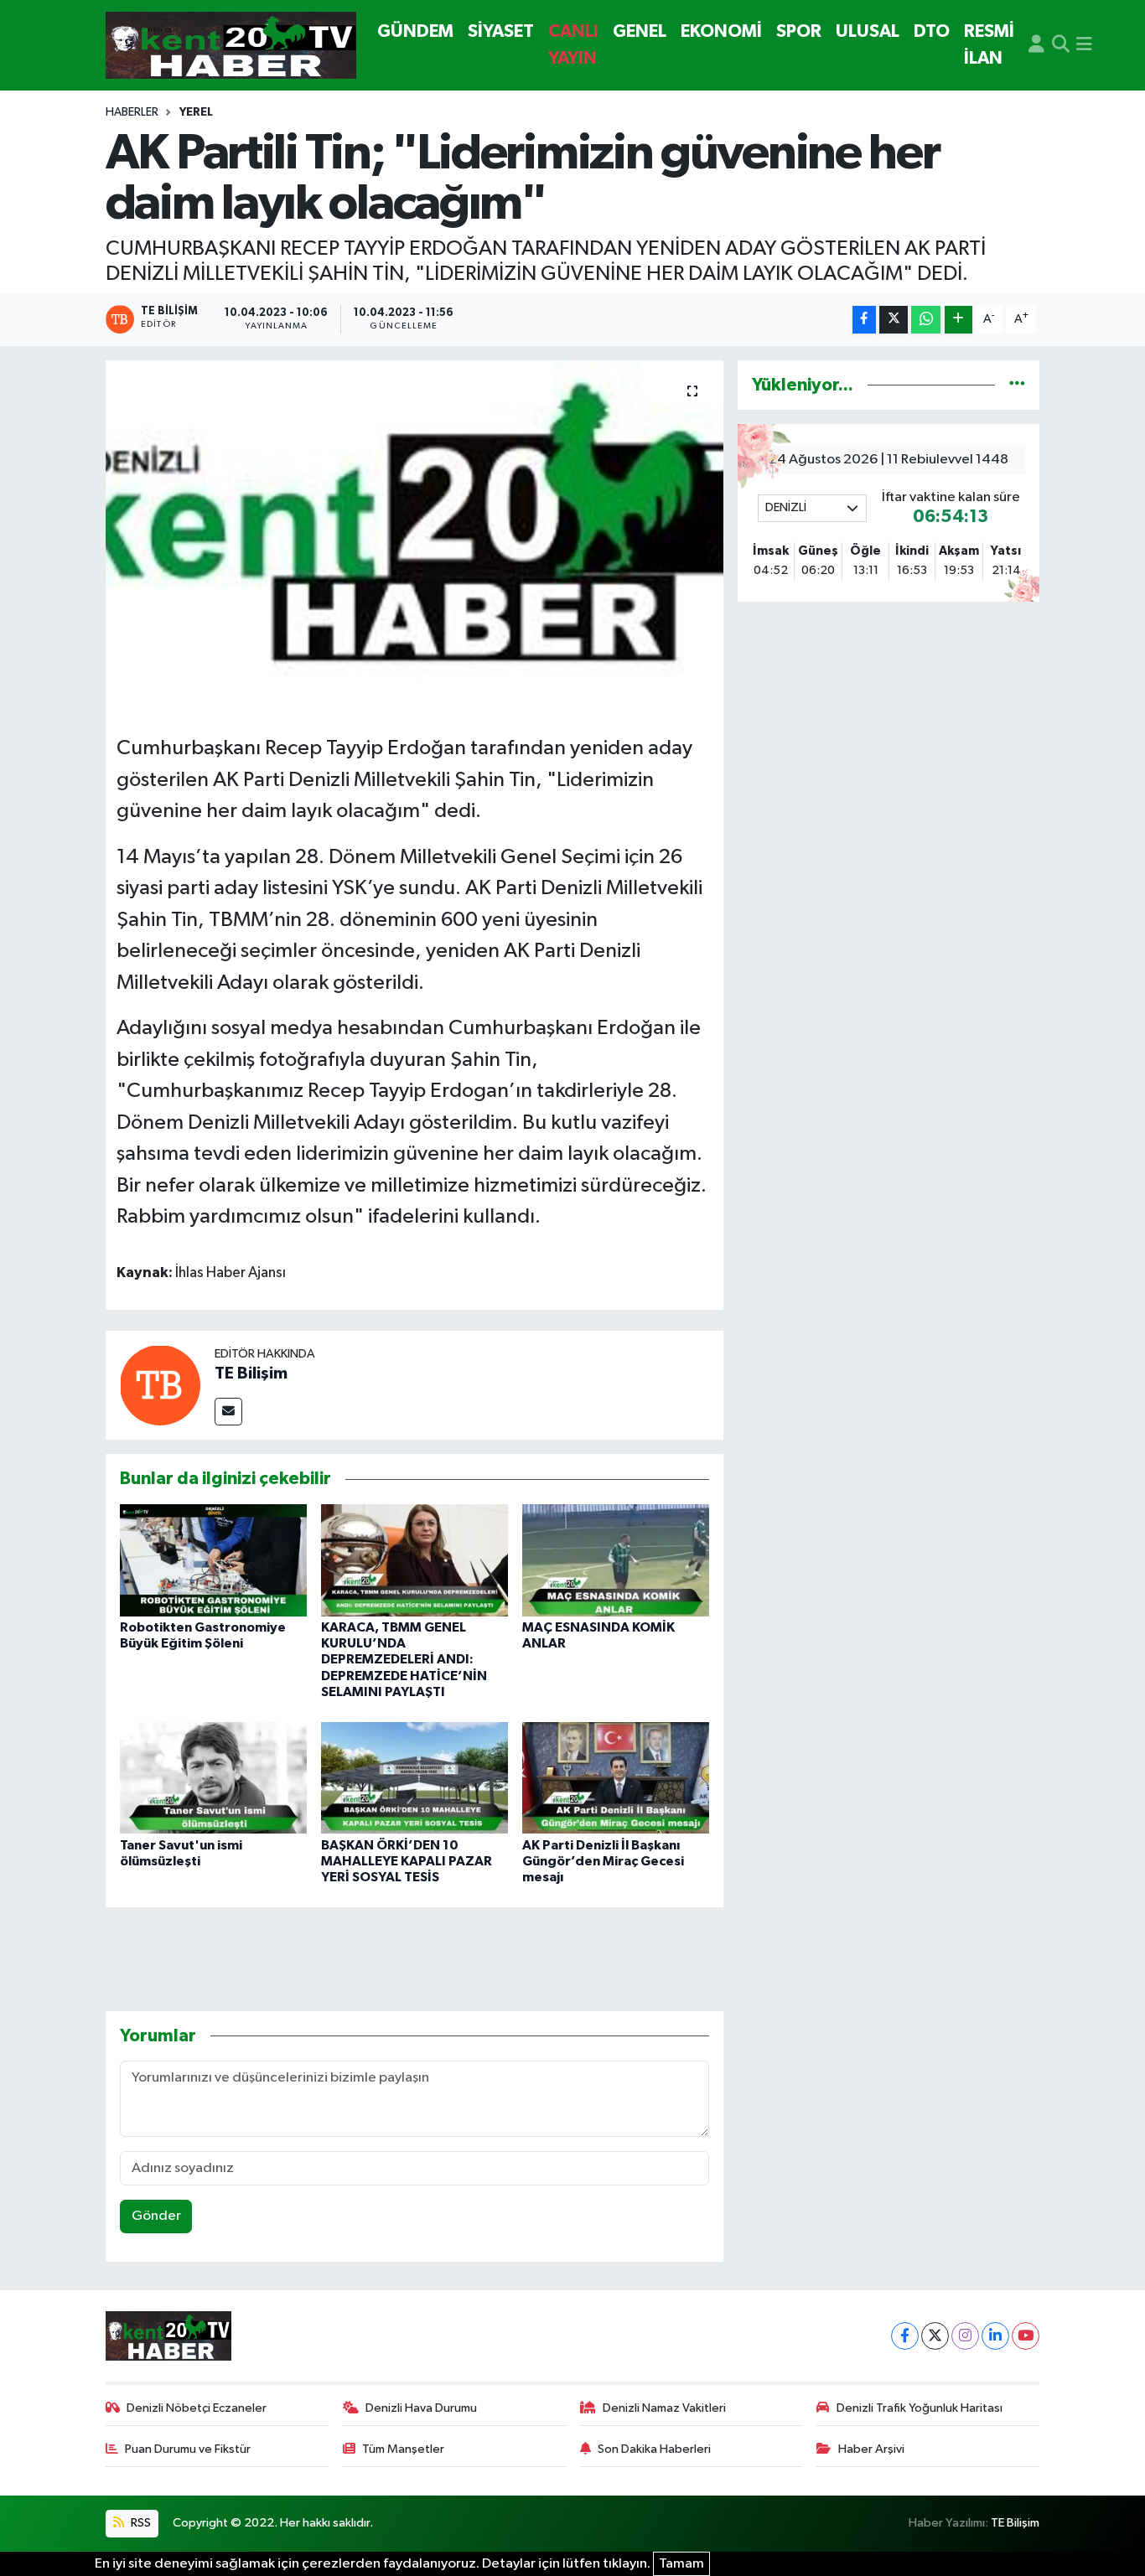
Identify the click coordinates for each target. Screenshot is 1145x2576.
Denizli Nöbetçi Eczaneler (197, 2408)
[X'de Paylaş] (894, 320)
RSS (140, 2523)
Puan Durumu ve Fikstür (188, 2449)
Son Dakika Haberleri (654, 2449)
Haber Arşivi (871, 2449)
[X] (935, 2336)
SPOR (799, 31)
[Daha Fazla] (958, 320)
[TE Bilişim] (160, 1385)
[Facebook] (905, 2336)
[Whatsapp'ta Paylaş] (926, 320)
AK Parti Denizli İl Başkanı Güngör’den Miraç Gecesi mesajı (603, 1861)
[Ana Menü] (1084, 45)
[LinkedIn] (995, 2336)
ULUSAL (868, 31)
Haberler (132, 112)
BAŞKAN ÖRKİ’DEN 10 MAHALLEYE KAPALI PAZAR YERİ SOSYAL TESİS (407, 1861)
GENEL (640, 31)
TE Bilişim (251, 1373)
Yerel (196, 112)
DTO (932, 31)
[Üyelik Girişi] (1036, 45)
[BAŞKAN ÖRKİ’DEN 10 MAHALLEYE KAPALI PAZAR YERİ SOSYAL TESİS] (414, 1777)
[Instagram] (965, 2336)
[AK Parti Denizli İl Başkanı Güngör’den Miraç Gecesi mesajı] (616, 1777)
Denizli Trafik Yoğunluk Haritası (920, 2408)
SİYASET (501, 31)
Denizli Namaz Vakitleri (664, 2408)
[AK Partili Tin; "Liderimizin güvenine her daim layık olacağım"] (414, 541)
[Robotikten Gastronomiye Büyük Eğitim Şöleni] (213, 1560)
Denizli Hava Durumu (421, 2408)
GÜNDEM (415, 31)
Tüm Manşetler (403, 2449)
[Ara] (1061, 45)
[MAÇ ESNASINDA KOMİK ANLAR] (616, 1560)
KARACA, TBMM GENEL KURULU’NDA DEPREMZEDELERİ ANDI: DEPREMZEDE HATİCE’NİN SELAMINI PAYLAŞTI (404, 1660)
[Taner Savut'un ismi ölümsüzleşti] (213, 1777)
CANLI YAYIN (573, 45)
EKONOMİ (721, 31)
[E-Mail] (228, 1412)
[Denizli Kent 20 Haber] (231, 46)
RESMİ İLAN (989, 45)
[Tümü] (1017, 385)
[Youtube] (1026, 2336)
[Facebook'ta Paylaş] (864, 320)
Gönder (156, 2216)
